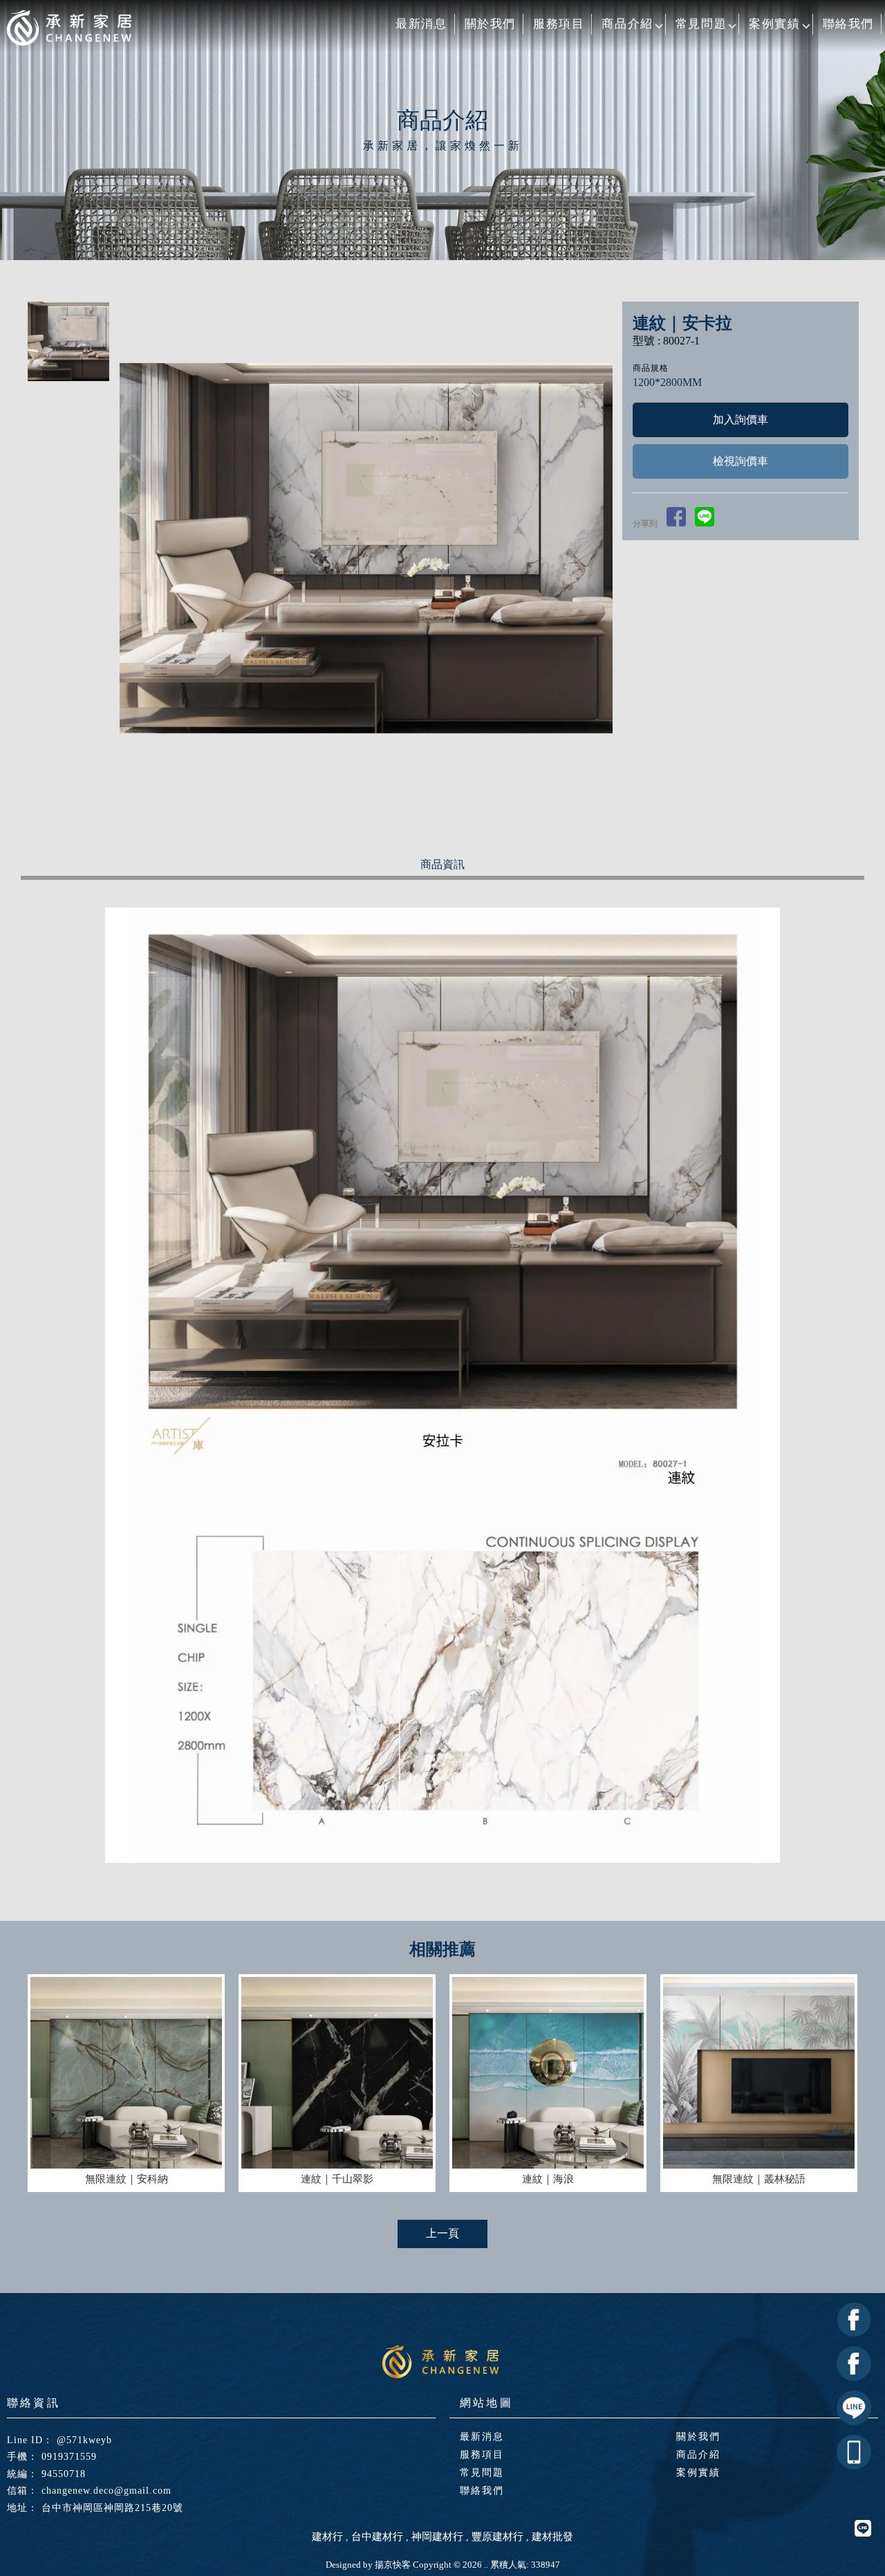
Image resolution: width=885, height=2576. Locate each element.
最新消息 (421, 24)
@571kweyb (84, 2440)
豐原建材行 (497, 2537)
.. (486, 2565)
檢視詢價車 (740, 461)
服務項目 (559, 24)
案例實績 (774, 24)
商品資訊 (442, 864)
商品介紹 (627, 24)
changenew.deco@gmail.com (106, 2491)
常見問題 (701, 24)
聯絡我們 (848, 24)
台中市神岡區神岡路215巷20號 (112, 2508)
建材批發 (552, 2537)
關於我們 (490, 24)
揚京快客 (393, 2565)
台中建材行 (377, 2537)
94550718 (64, 2474)
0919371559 (69, 2457)
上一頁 (442, 2233)
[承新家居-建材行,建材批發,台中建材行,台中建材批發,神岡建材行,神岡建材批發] (69, 29)
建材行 (327, 2537)
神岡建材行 (437, 2537)
